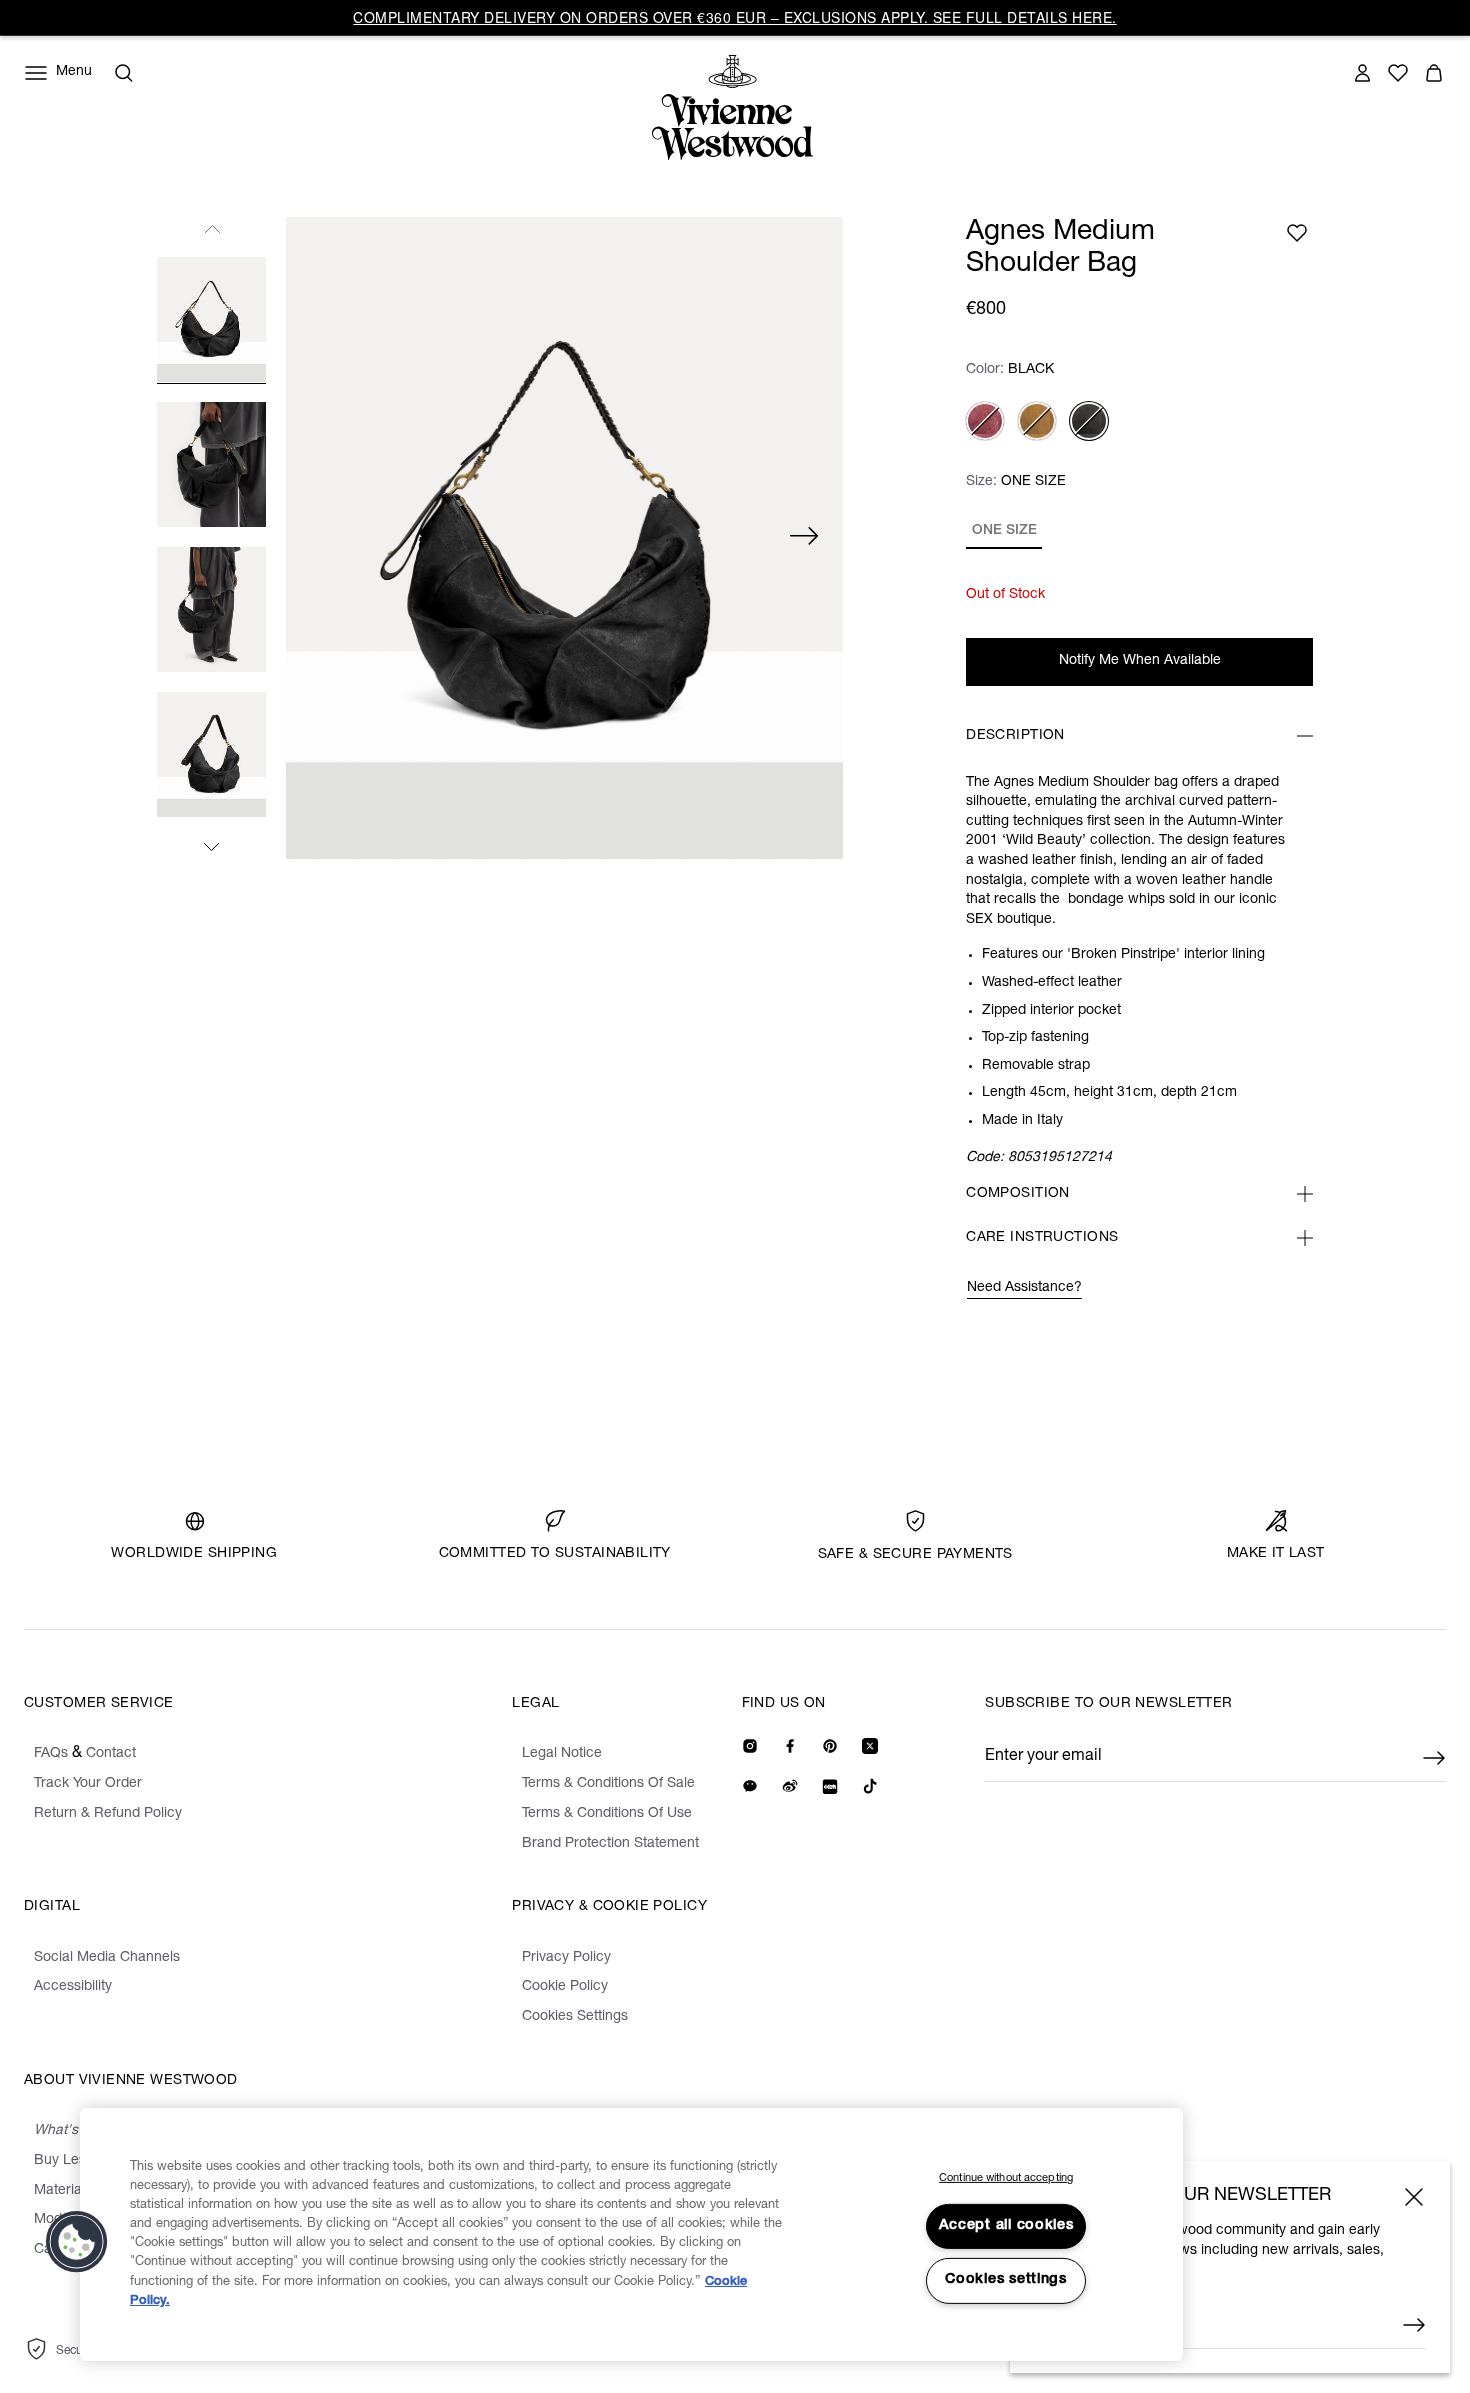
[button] (77, 2242)
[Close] (1414, 2197)
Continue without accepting (1006, 2178)
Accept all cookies (1006, 2226)
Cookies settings (1006, 2280)
